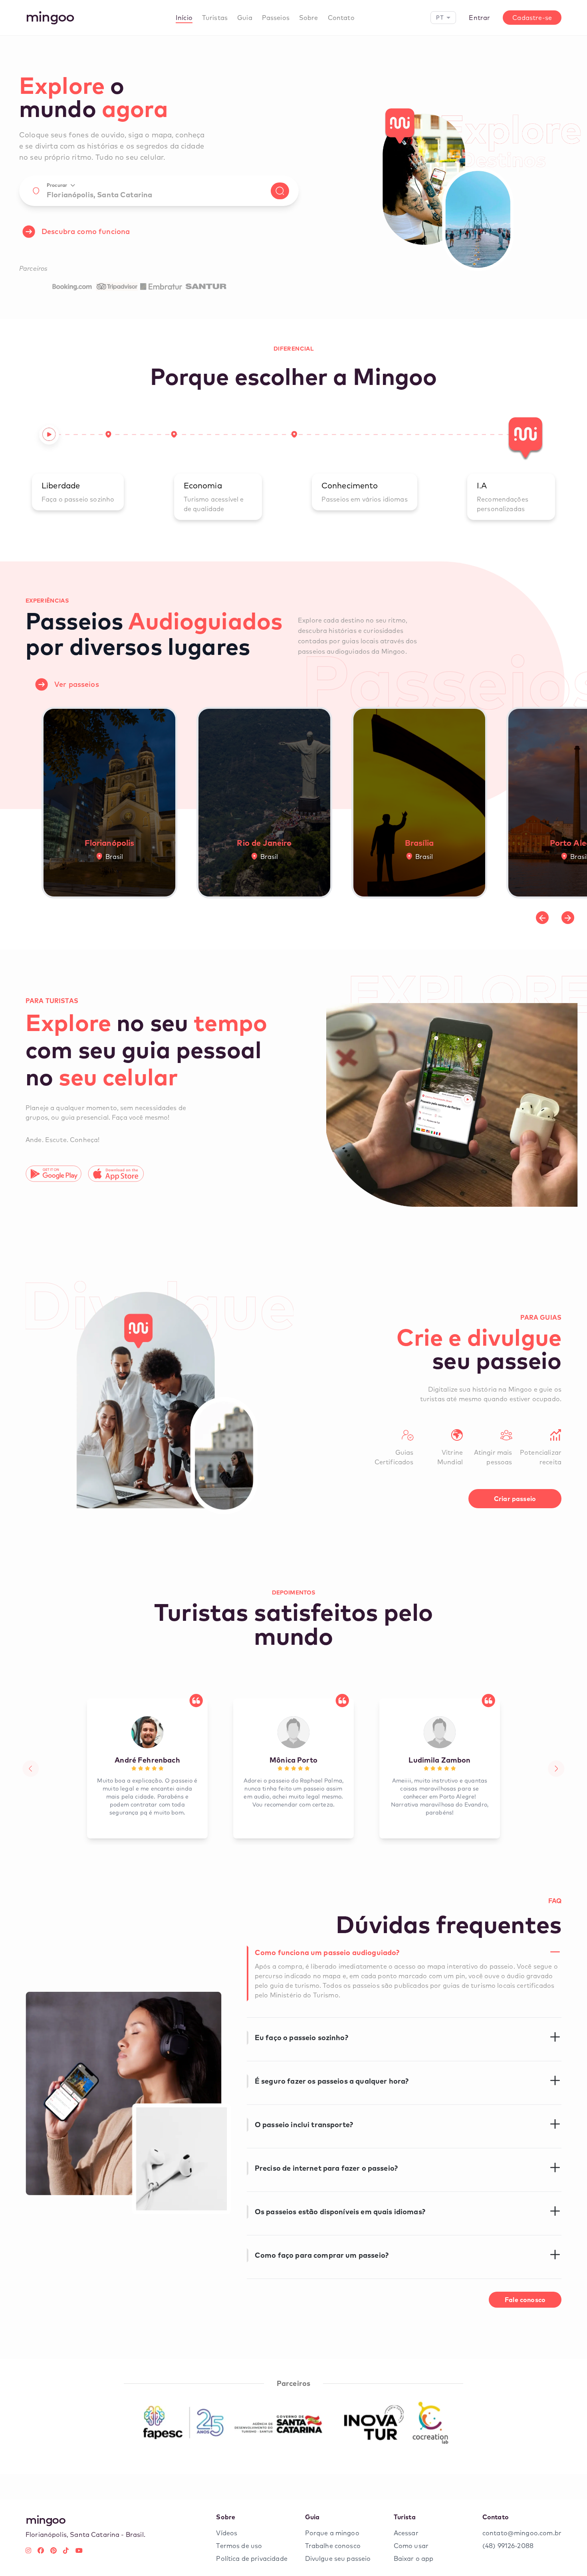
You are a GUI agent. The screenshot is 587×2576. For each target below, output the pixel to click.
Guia (245, 18)
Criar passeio (515, 1499)
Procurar (57, 185)
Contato (341, 18)
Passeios (276, 18)
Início (184, 18)
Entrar (479, 18)
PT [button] (440, 17)
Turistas (215, 18)
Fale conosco (525, 2300)
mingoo (50, 16)
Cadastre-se (532, 18)
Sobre (309, 18)
